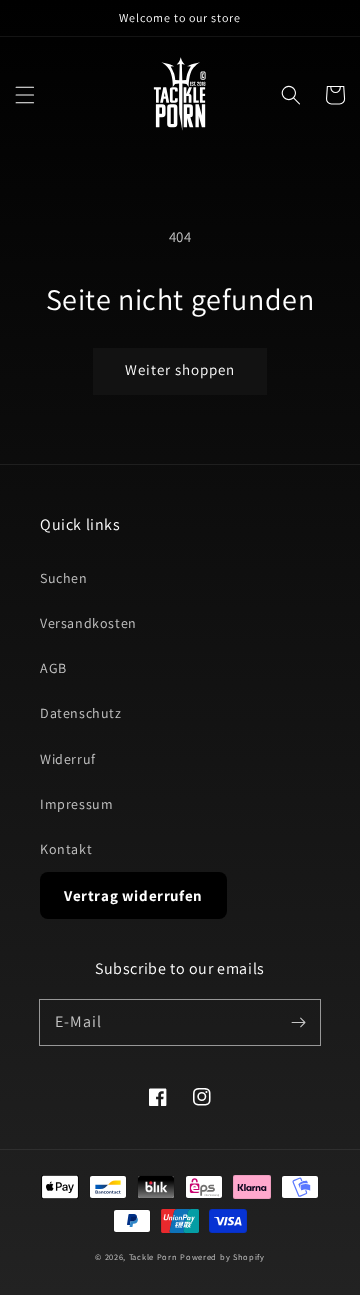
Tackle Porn (153, 1256)
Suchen (64, 578)
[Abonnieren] (298, 1022)
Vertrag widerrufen (133, 895)
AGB (53, 668)
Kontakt (66, 849)
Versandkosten (88, 623)
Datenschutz (81, 713)
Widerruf (68, 759)
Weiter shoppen (180, 369)
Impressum (76, 804)
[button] (25, 95)
